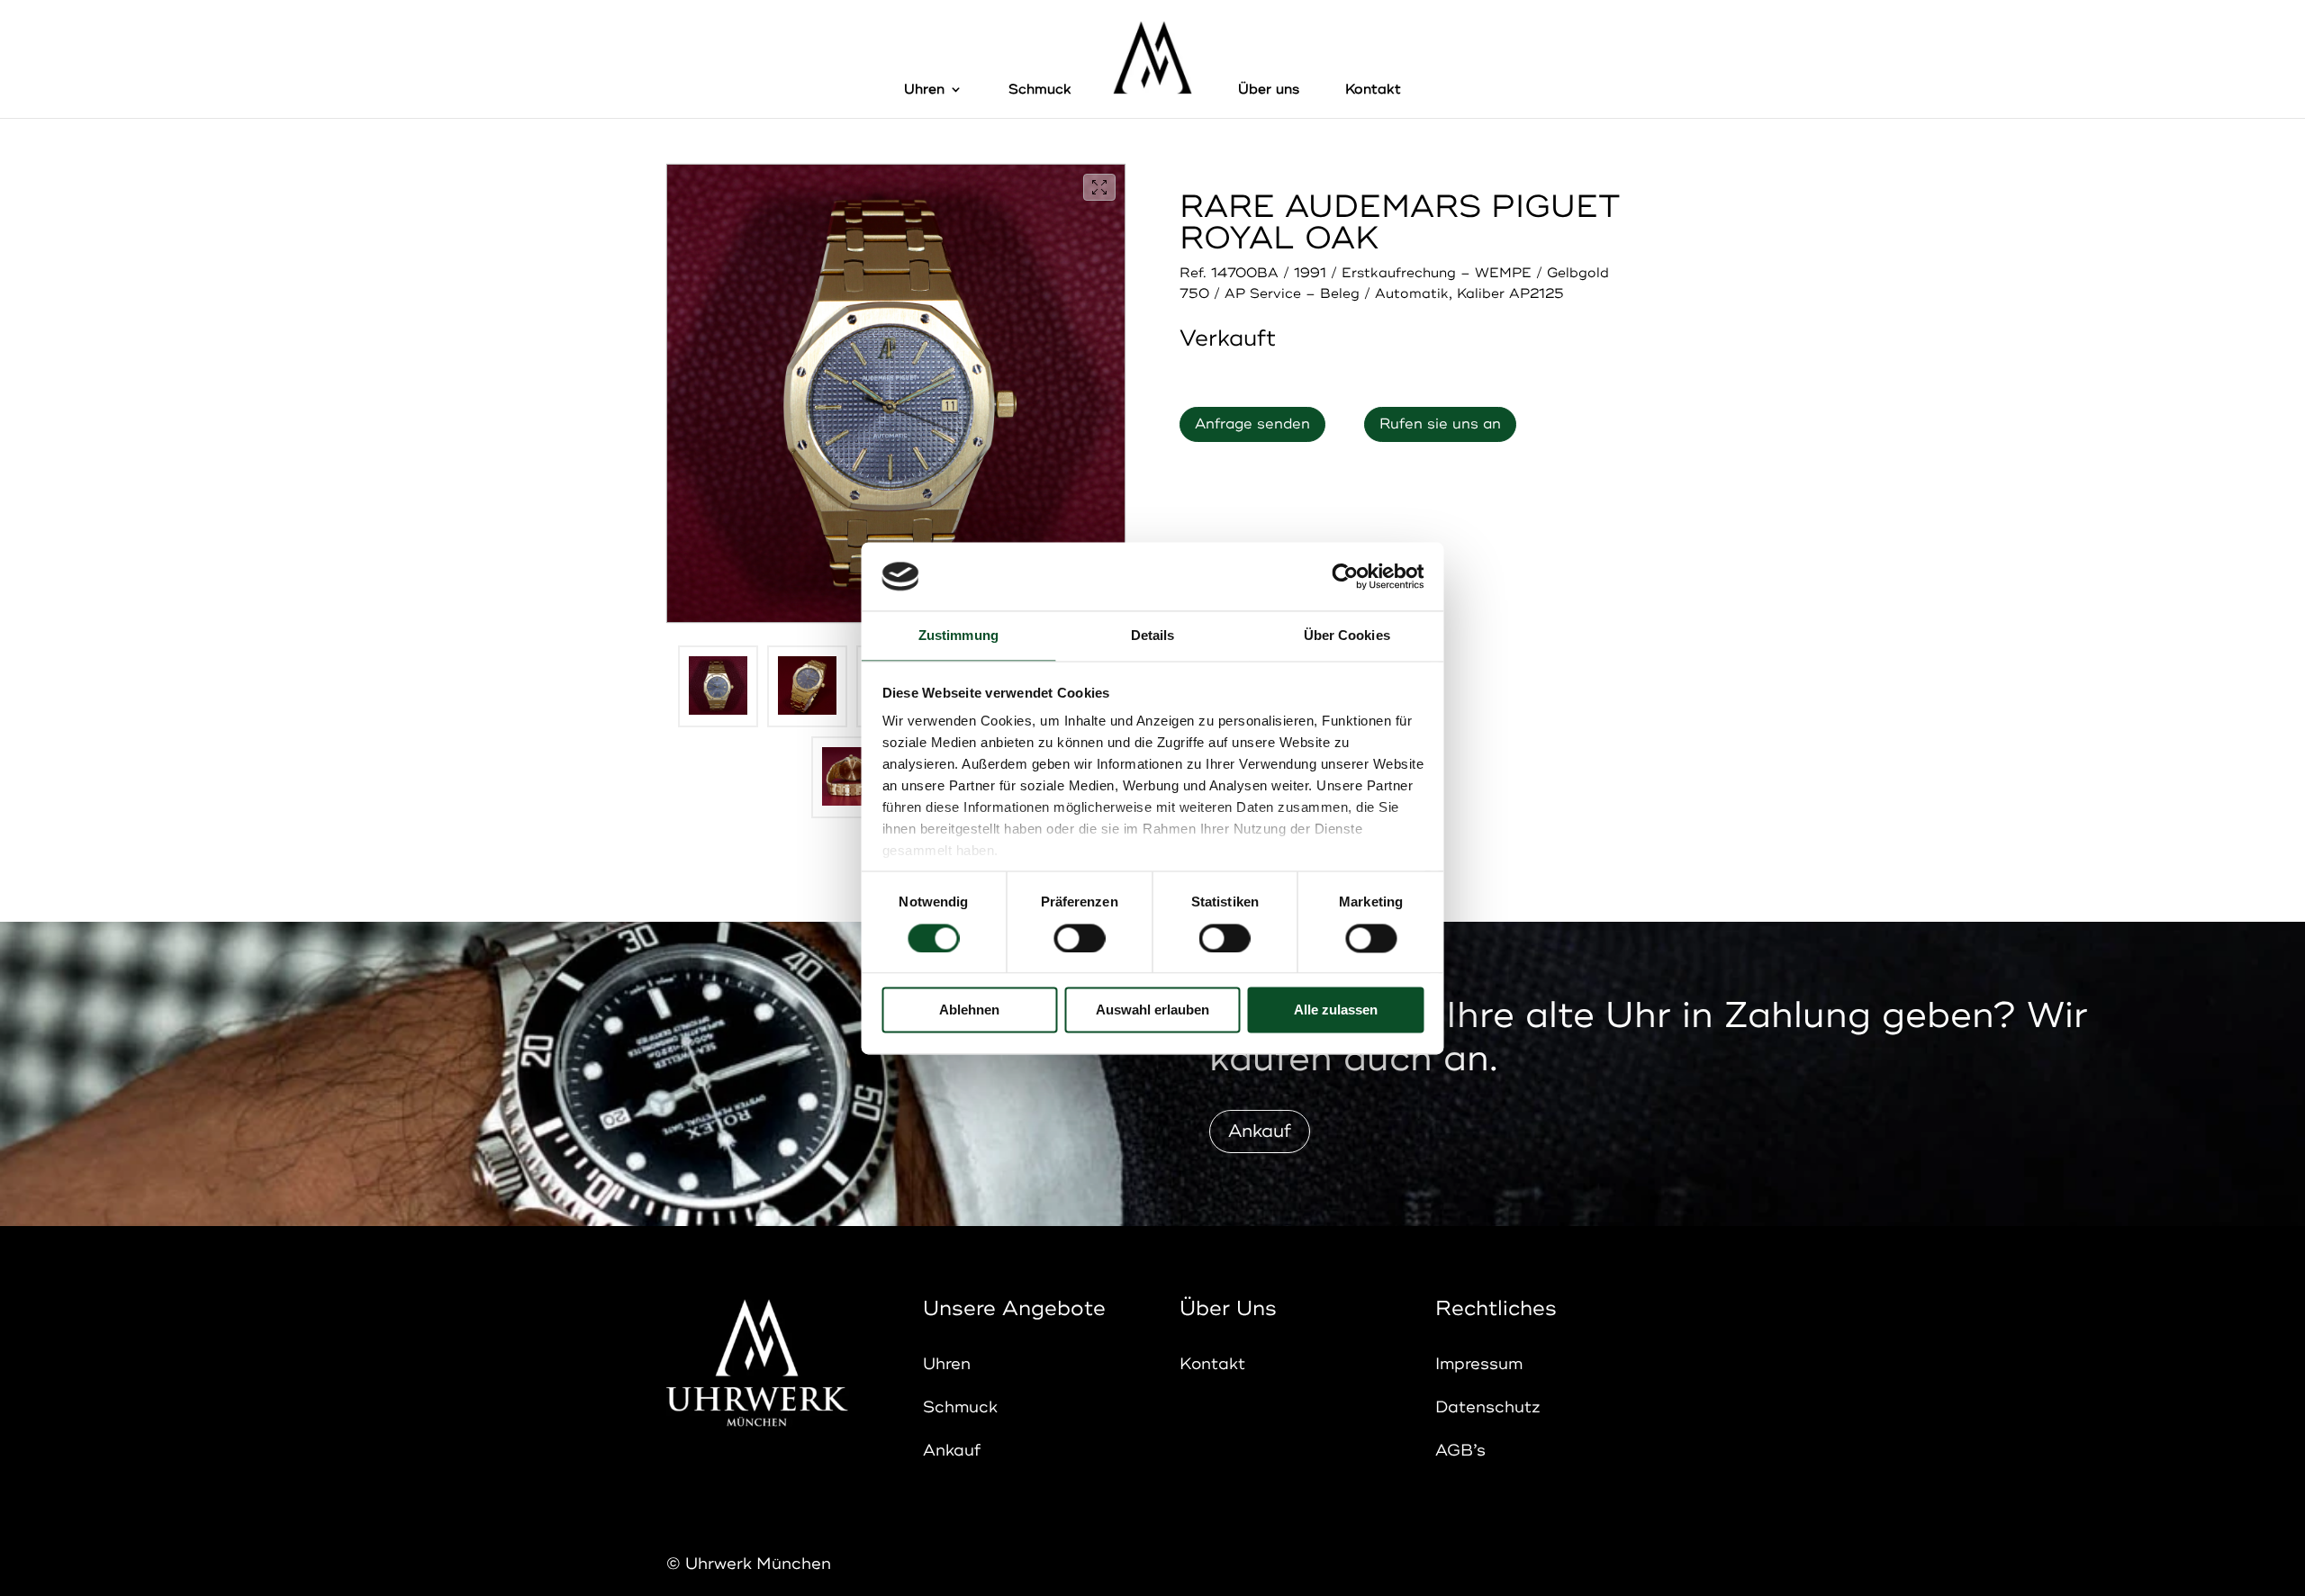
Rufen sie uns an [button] (1440, 424)
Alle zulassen (1336, 1010)
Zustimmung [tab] (958, 636)
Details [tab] (1153, 636)
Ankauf (1260, 1131)
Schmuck (1040, 90)
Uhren (924, 90)
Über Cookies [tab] (1347, 636)
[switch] (1079, 938)
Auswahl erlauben (1152, 1010)
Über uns (1269, 90)
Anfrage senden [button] (1252, 424)
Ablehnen (969, 1010)
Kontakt (1373, 90)
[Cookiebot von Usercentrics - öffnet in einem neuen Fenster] (1345, 576)
